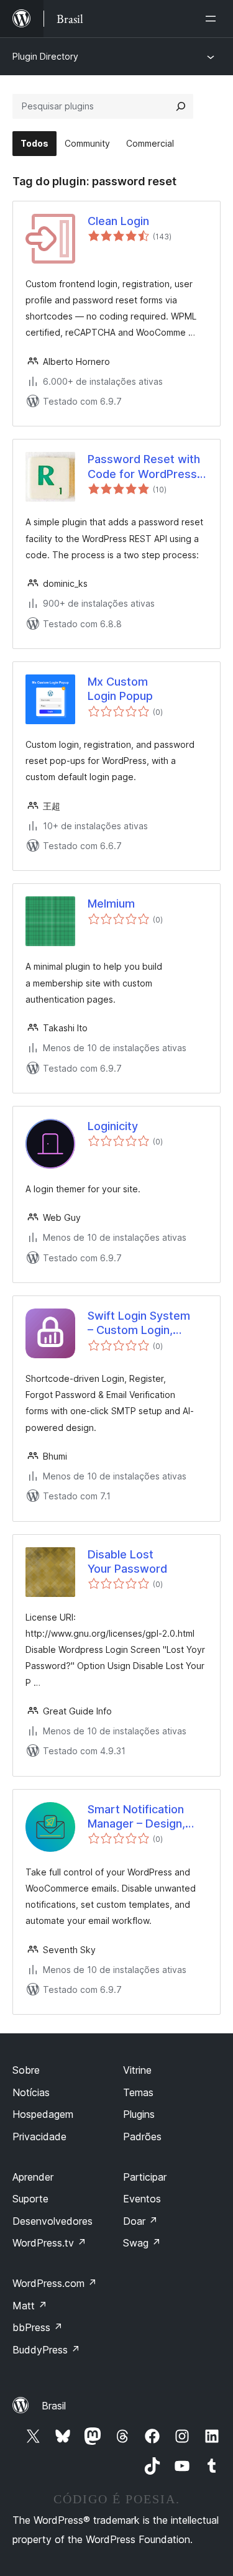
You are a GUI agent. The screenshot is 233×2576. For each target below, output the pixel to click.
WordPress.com (55, 2283)
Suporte (30, 2199)
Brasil (54, 2406)
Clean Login (118, 221)
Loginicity (113, 1126)
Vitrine (137, 2070)
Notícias (31, 2092)
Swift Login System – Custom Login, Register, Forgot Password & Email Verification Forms (139, 1323)
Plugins (139, 2114)
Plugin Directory (45, 56)
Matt (30, 2306)
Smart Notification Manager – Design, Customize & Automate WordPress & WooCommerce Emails (145, 1817)
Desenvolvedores (53, 2221)
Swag (142, 2243)
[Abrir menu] (213, 19)
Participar (145, 2177)
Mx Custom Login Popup (120, 689)
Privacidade (39, 2137)
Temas (138, 2092)
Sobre (26, 2070)
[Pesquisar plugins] (181, 106)
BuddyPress (46, 2350)
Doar (140, 2221)
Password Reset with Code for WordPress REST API (144, 467)
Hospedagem (43, 2114)
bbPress (38, 2327)
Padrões (142, 2137)
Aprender (33, 2177)
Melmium (111, 904)
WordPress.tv (49, 2243)
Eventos (142, 2199)
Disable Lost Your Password (127, 1562)
